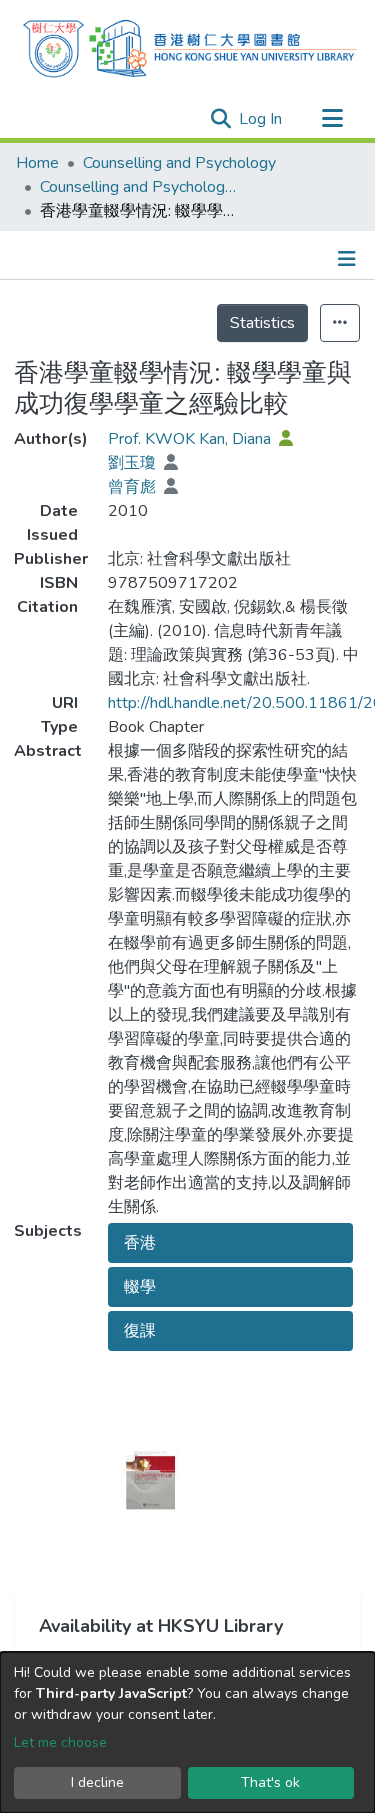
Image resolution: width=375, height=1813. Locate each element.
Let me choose (60, 1742)
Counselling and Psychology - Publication (140, 187)
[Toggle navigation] (332, 119)
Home (37, 163)
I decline (97, 1782)
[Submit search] (220, 119)
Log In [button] (261, 119)
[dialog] (187, 1732)
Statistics (262, 323)
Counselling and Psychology (179, 163)
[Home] (190, 46)
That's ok (270, 1782)
